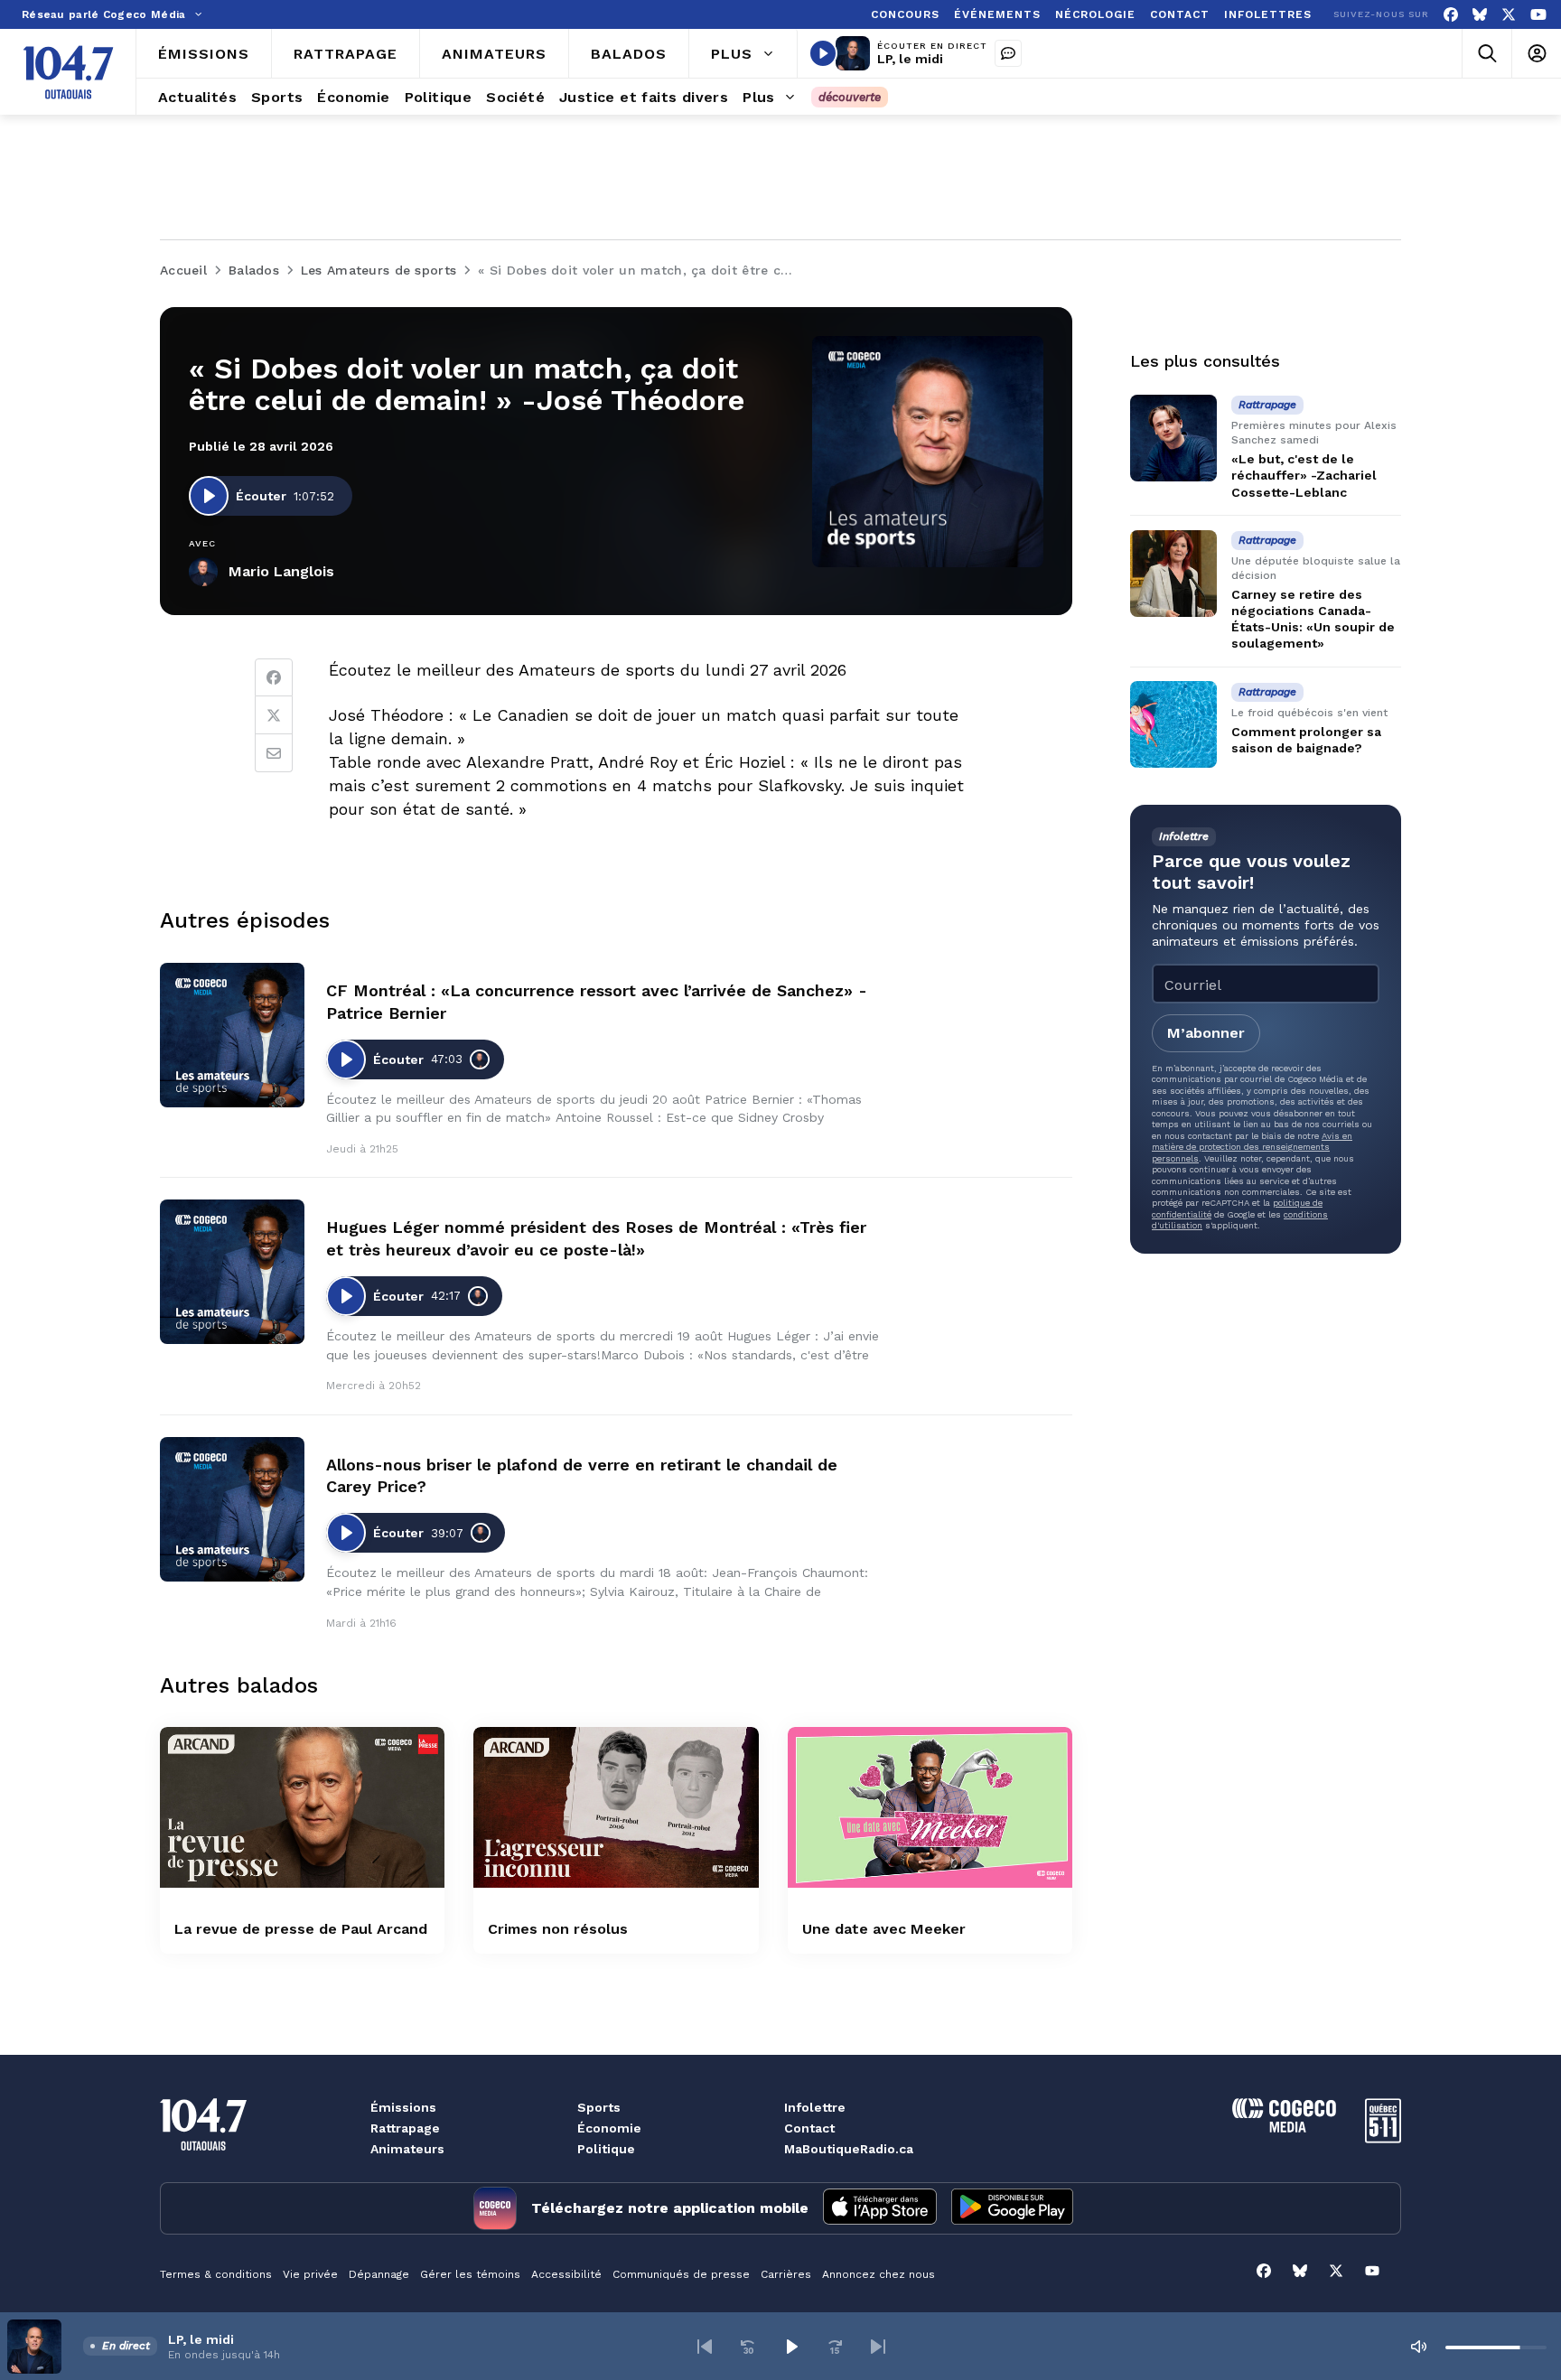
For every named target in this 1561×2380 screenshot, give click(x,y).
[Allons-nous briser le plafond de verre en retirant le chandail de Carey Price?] (232, 1509)
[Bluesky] (1480, 15)
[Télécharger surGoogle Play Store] (1012, 2208)
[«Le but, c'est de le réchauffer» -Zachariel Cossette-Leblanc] (1173, 438)
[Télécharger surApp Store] (880, 2208)
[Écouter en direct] (823, 53)
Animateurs (407, 2149)
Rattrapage (405, 2128)
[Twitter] (274, 715)
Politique (606, 2149)
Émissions (403, 2107)
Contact (809, 2128)
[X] (1509, 15)
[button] (705, 2347)
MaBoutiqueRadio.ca (849, 2149)
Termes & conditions (216, 2274)
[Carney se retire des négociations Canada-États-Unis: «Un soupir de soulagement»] (1173, 574)
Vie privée (310, 2274)
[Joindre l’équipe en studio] (1008, 53)
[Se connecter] (1536, 54)
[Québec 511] (1383, 2138)
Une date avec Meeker (884, 1929)
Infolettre (815, 2107)
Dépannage (379, 2274)
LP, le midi (910, 59)
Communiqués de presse (681, 2274)
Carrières (786, 2274)
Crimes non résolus (558, 1929)
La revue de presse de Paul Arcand (301, 1929)
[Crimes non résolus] (616, 1807)
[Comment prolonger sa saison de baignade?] (1173, 724)
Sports (599, 2107)
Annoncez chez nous (879, 2274)
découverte (850, 97)
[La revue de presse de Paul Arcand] (302, 1807)
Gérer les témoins (470, 2274)
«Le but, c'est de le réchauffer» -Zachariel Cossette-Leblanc (1304, 475)
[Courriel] (274, 753)
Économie (609, 2128)
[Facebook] (1451, 15)
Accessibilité (566, 2274)
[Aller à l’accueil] (68, 72)
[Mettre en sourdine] (1418, 2347)
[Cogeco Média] (1284, 2128)
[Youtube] (1538, 15)
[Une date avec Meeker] (930, 1807)
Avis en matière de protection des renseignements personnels (1252, 1146)
